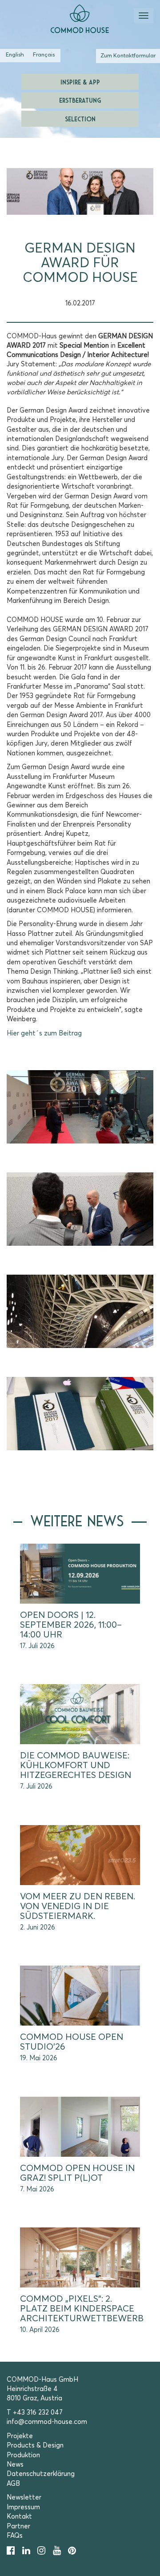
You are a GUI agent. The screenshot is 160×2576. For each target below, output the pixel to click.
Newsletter (24, 2498)
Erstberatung (80, 100)
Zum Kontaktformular (128, 56)
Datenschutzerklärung (41, 2474)
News (15, 2465)
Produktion (23, 2455)
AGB (13, 2484)
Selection (80, 118)
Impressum (23, 2507)
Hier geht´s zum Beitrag (44, 1033)
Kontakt (19, 2517)
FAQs (15, 2536)
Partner (18, 2526)
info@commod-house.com (47, 2422)
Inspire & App (80, 82)
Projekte (20, 2436)
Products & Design (35, 2446)
